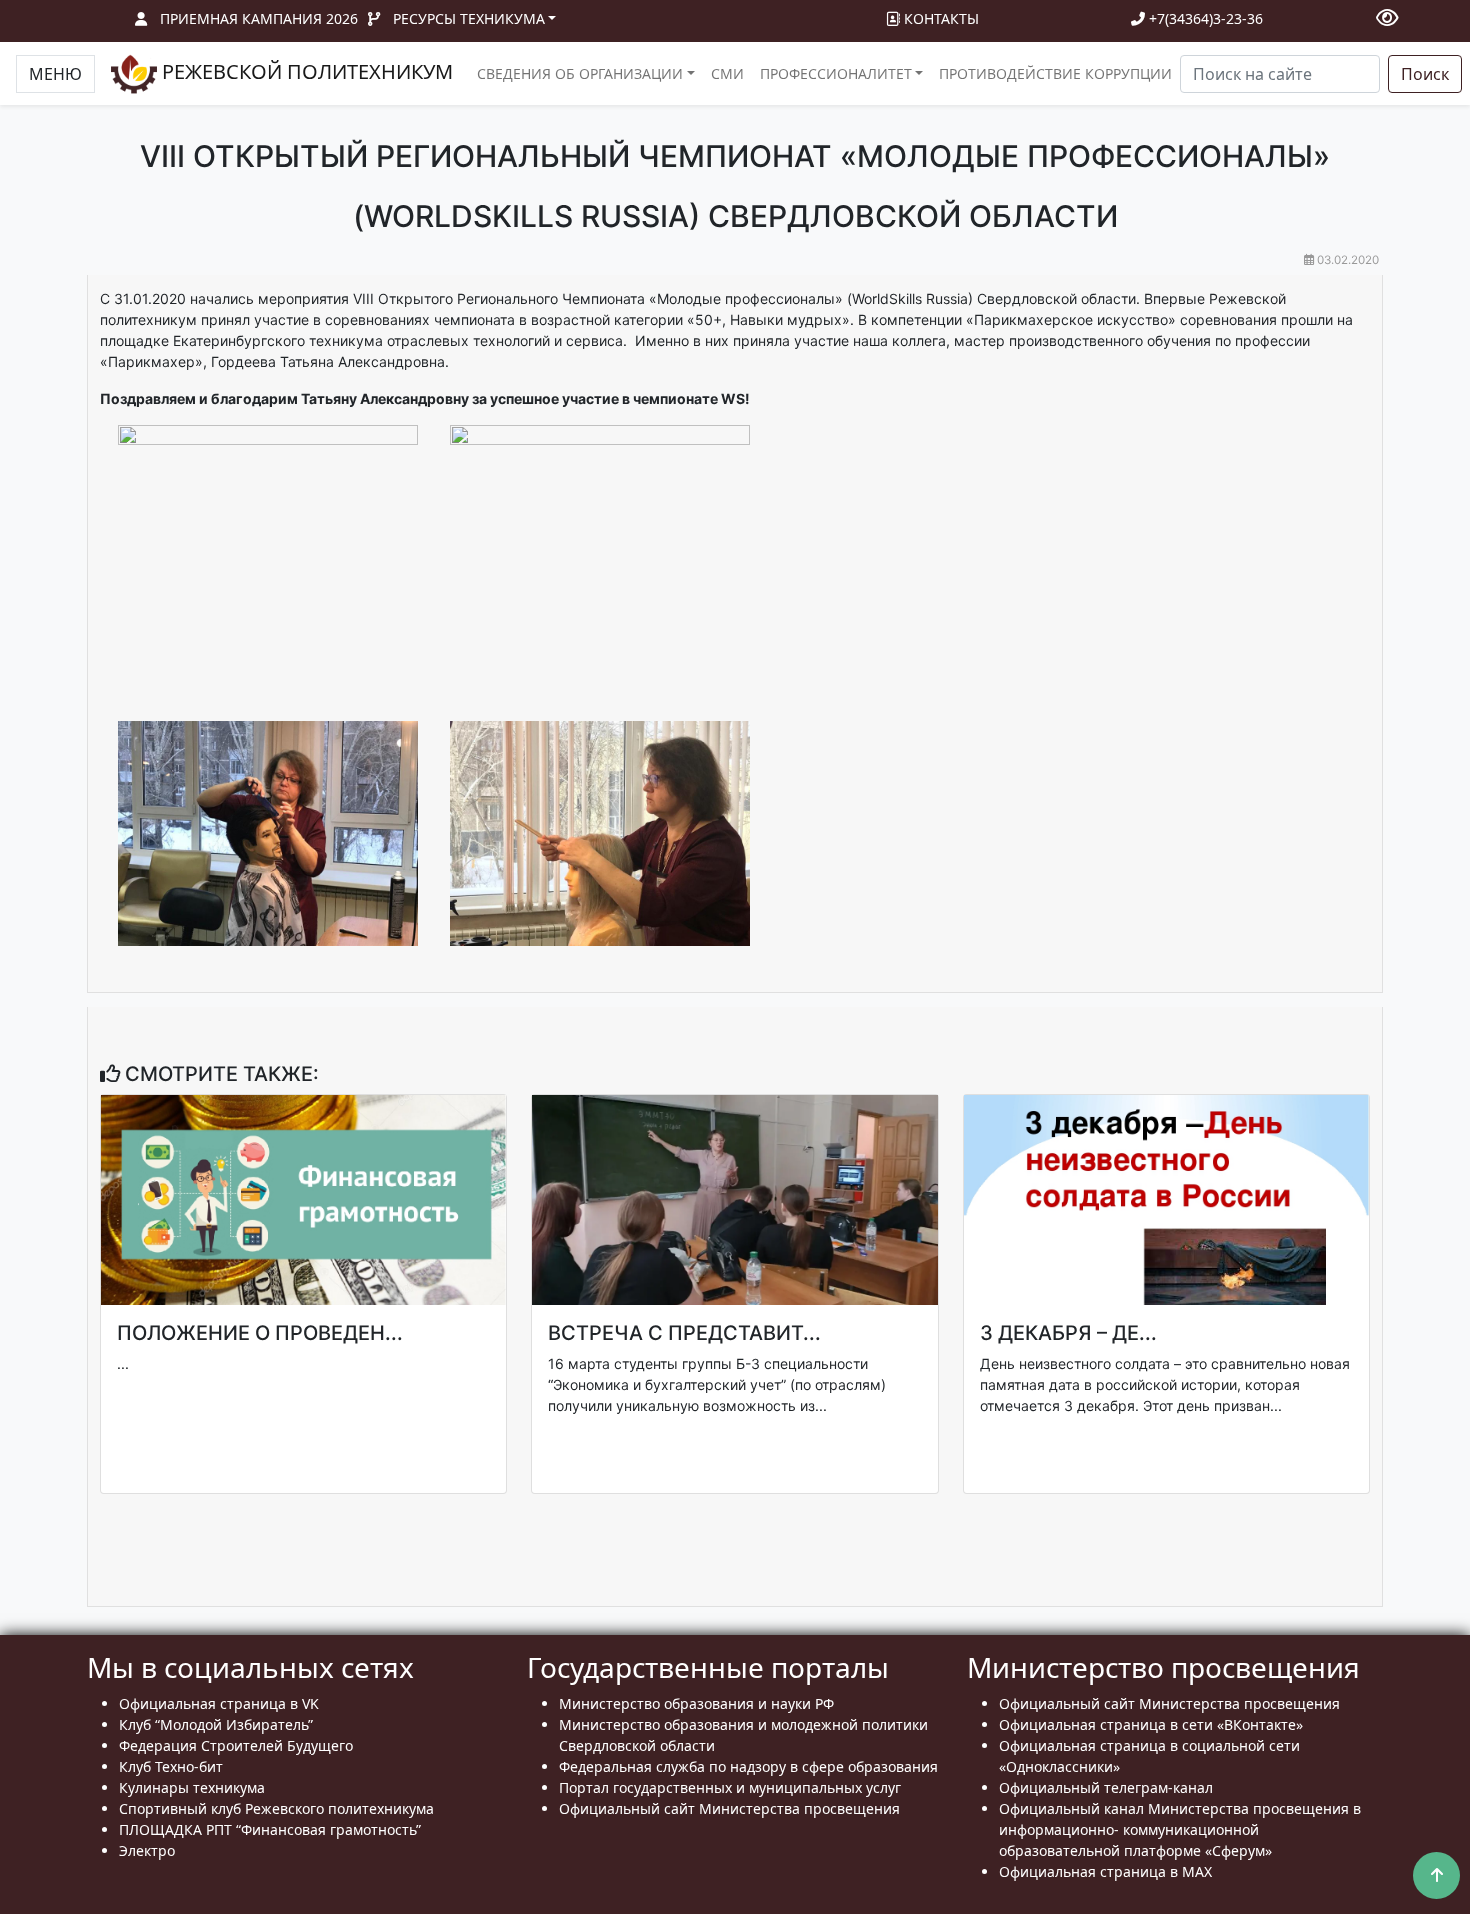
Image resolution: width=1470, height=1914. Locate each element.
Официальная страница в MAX (1105, 1871)
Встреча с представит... (684, 1333)
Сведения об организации (580, 73)
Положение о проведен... (260, 1333)
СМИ (727, 73)
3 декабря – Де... (1068, 1333)
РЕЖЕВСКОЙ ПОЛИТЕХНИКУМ (305, 71)
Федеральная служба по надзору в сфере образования (748, 1766)
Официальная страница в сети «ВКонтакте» (1151, 1724)
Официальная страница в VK (219, 1703)
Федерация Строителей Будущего (236, 1745)
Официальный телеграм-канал (1106, 1787)
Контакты (939, 18)
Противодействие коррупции (1055, 73)
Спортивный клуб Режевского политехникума (276, 1808)
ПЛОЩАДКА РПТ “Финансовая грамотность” (270, 1829)
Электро (147, 1850)
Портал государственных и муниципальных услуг (730, 1787)
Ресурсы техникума (469, 18)
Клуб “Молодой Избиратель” (216, 1724)
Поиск (1425, 74)
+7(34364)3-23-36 (1204, 18)
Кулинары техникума (192, 1787)
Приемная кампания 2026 (259, 18)
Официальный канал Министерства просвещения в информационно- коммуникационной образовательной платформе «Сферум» (1180, 1829)
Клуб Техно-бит (171, 1766)
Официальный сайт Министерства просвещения (729, 1808)
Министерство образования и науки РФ (696, 1703)
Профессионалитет (836, 73)
